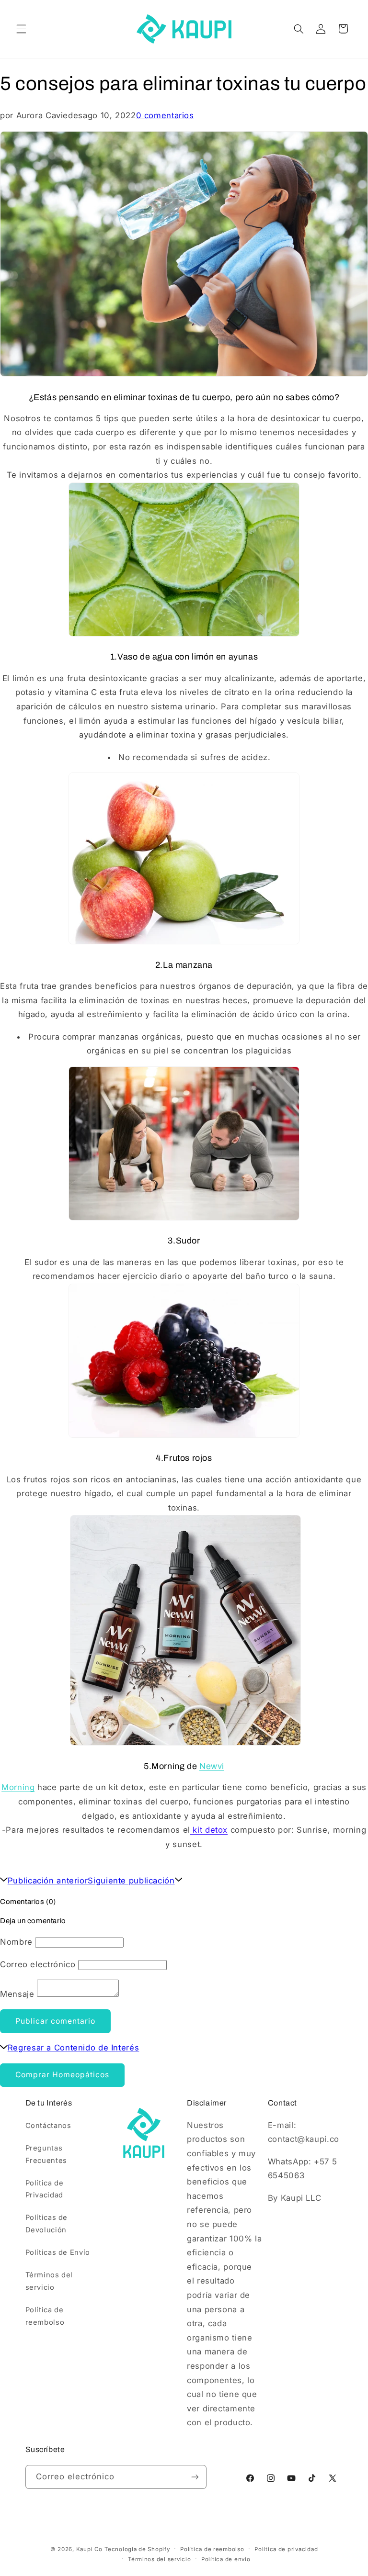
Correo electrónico (38, 1964)
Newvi (212, 1766)
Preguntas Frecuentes (46, 2154)
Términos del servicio (49, 2281)
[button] (21, 29)
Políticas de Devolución (47, 2224)
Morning (18, 1787)
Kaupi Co (89, 2549)
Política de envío (226, 2559)
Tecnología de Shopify (137, 2549)
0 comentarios (165, 115)
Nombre (16, 1942)
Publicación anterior (48, 1881)
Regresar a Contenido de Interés (73, 2048)
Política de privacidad (286, 2549)
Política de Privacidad (45, 2189)
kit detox (209, 1830)
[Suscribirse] (195, 2477)
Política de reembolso (45, 2316)
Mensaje (17, 1994)
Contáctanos (48, 2126)
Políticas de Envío (58, 2252)
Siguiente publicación (131, 1881)
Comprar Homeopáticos (63, 2075)
